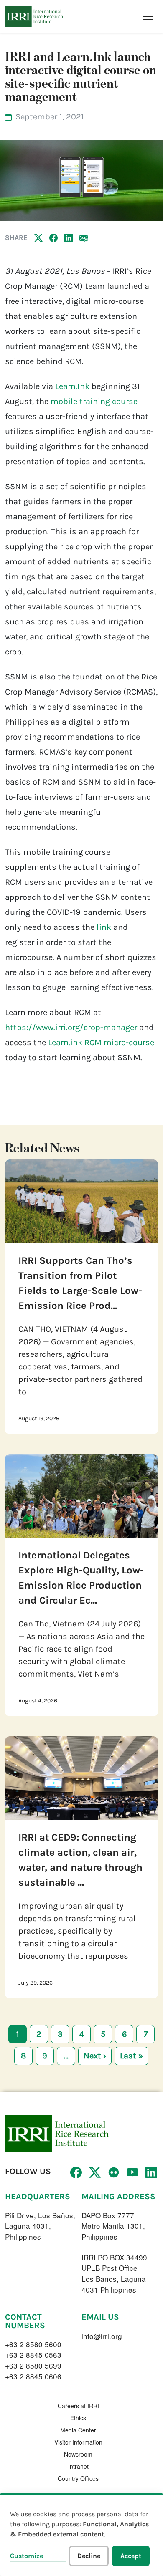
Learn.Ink (72, 386)
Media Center (78, 2430)
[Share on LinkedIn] (69, 237)
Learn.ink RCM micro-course (101, 1042)
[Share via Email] (84, 237)
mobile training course (94, 401)
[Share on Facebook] (53, 237)
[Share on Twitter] (38, 237)
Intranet (78, 2466)
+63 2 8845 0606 (33, 2376)
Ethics (78, 2418)
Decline (89, 2556)
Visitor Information (78, 2442)
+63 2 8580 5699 (33, 2365)
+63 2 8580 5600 (33, 2344)
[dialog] (81, 2534)
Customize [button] (27, 2556)
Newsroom (78, 2454)
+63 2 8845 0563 (33, 2355)
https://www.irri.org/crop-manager (71, 1027)
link (104, 927)
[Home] (34, 16)
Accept (131, 2556)
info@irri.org (102, 2336)
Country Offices (78, 2478)
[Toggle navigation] (148, 16)
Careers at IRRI (78, 2406)
